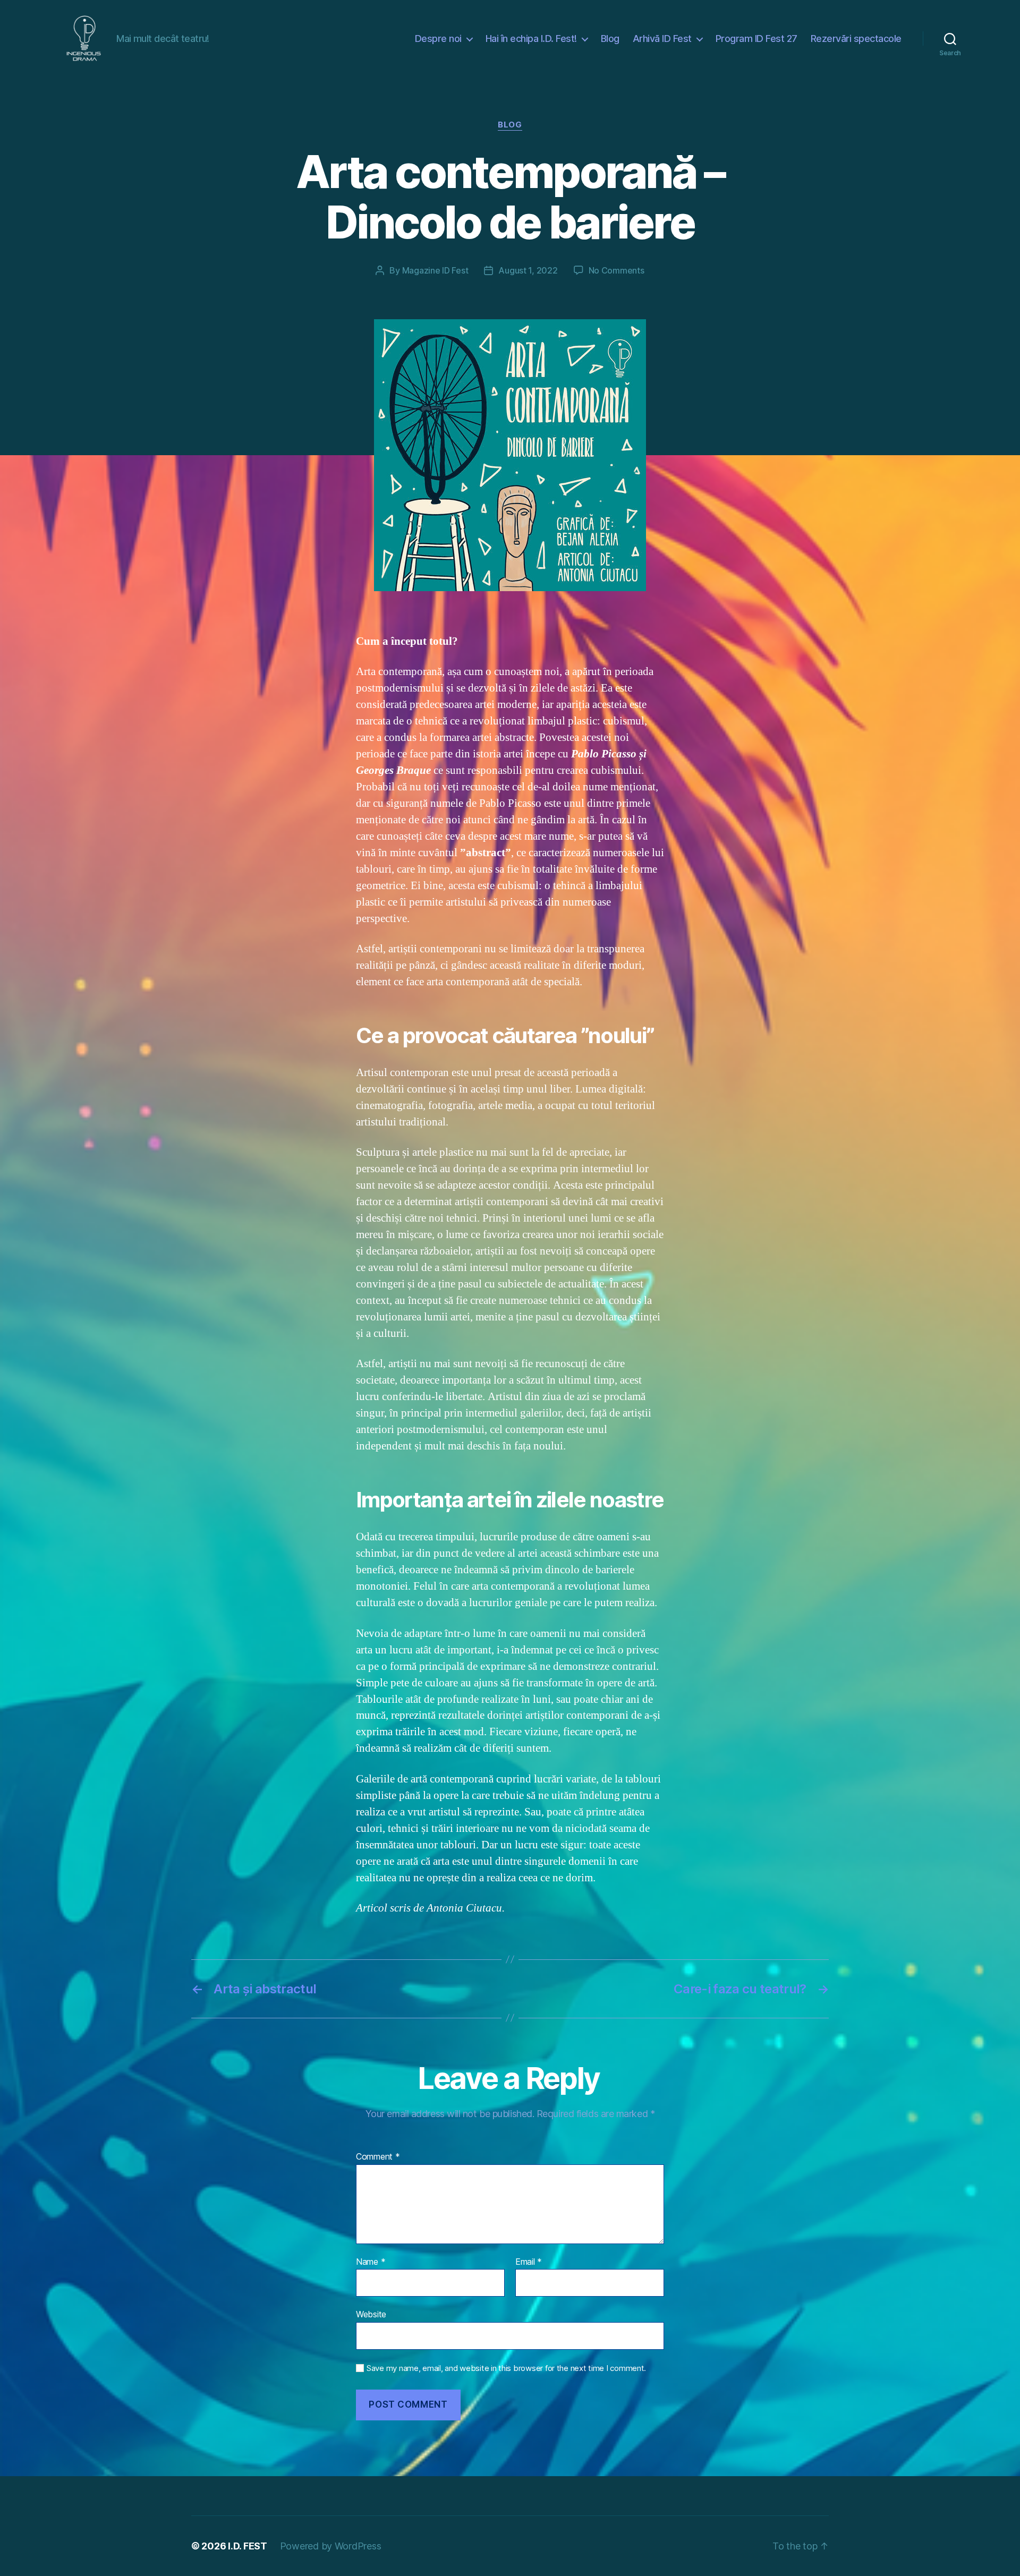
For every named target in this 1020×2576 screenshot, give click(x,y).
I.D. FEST (248, 2546)
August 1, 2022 (528, 270)
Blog (610, 39)
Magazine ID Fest (435, 270)
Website (371, 2314)
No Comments (617, 270)
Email (529, 2262)
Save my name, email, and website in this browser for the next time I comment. (506, 2368)
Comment (378, 2157)
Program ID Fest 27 (756, 39)
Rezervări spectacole (856, 39)
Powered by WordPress (331, 2546)
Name (371, 2262)
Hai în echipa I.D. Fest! (531, 39)
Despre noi (438, 39)
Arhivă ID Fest (662, 39)
